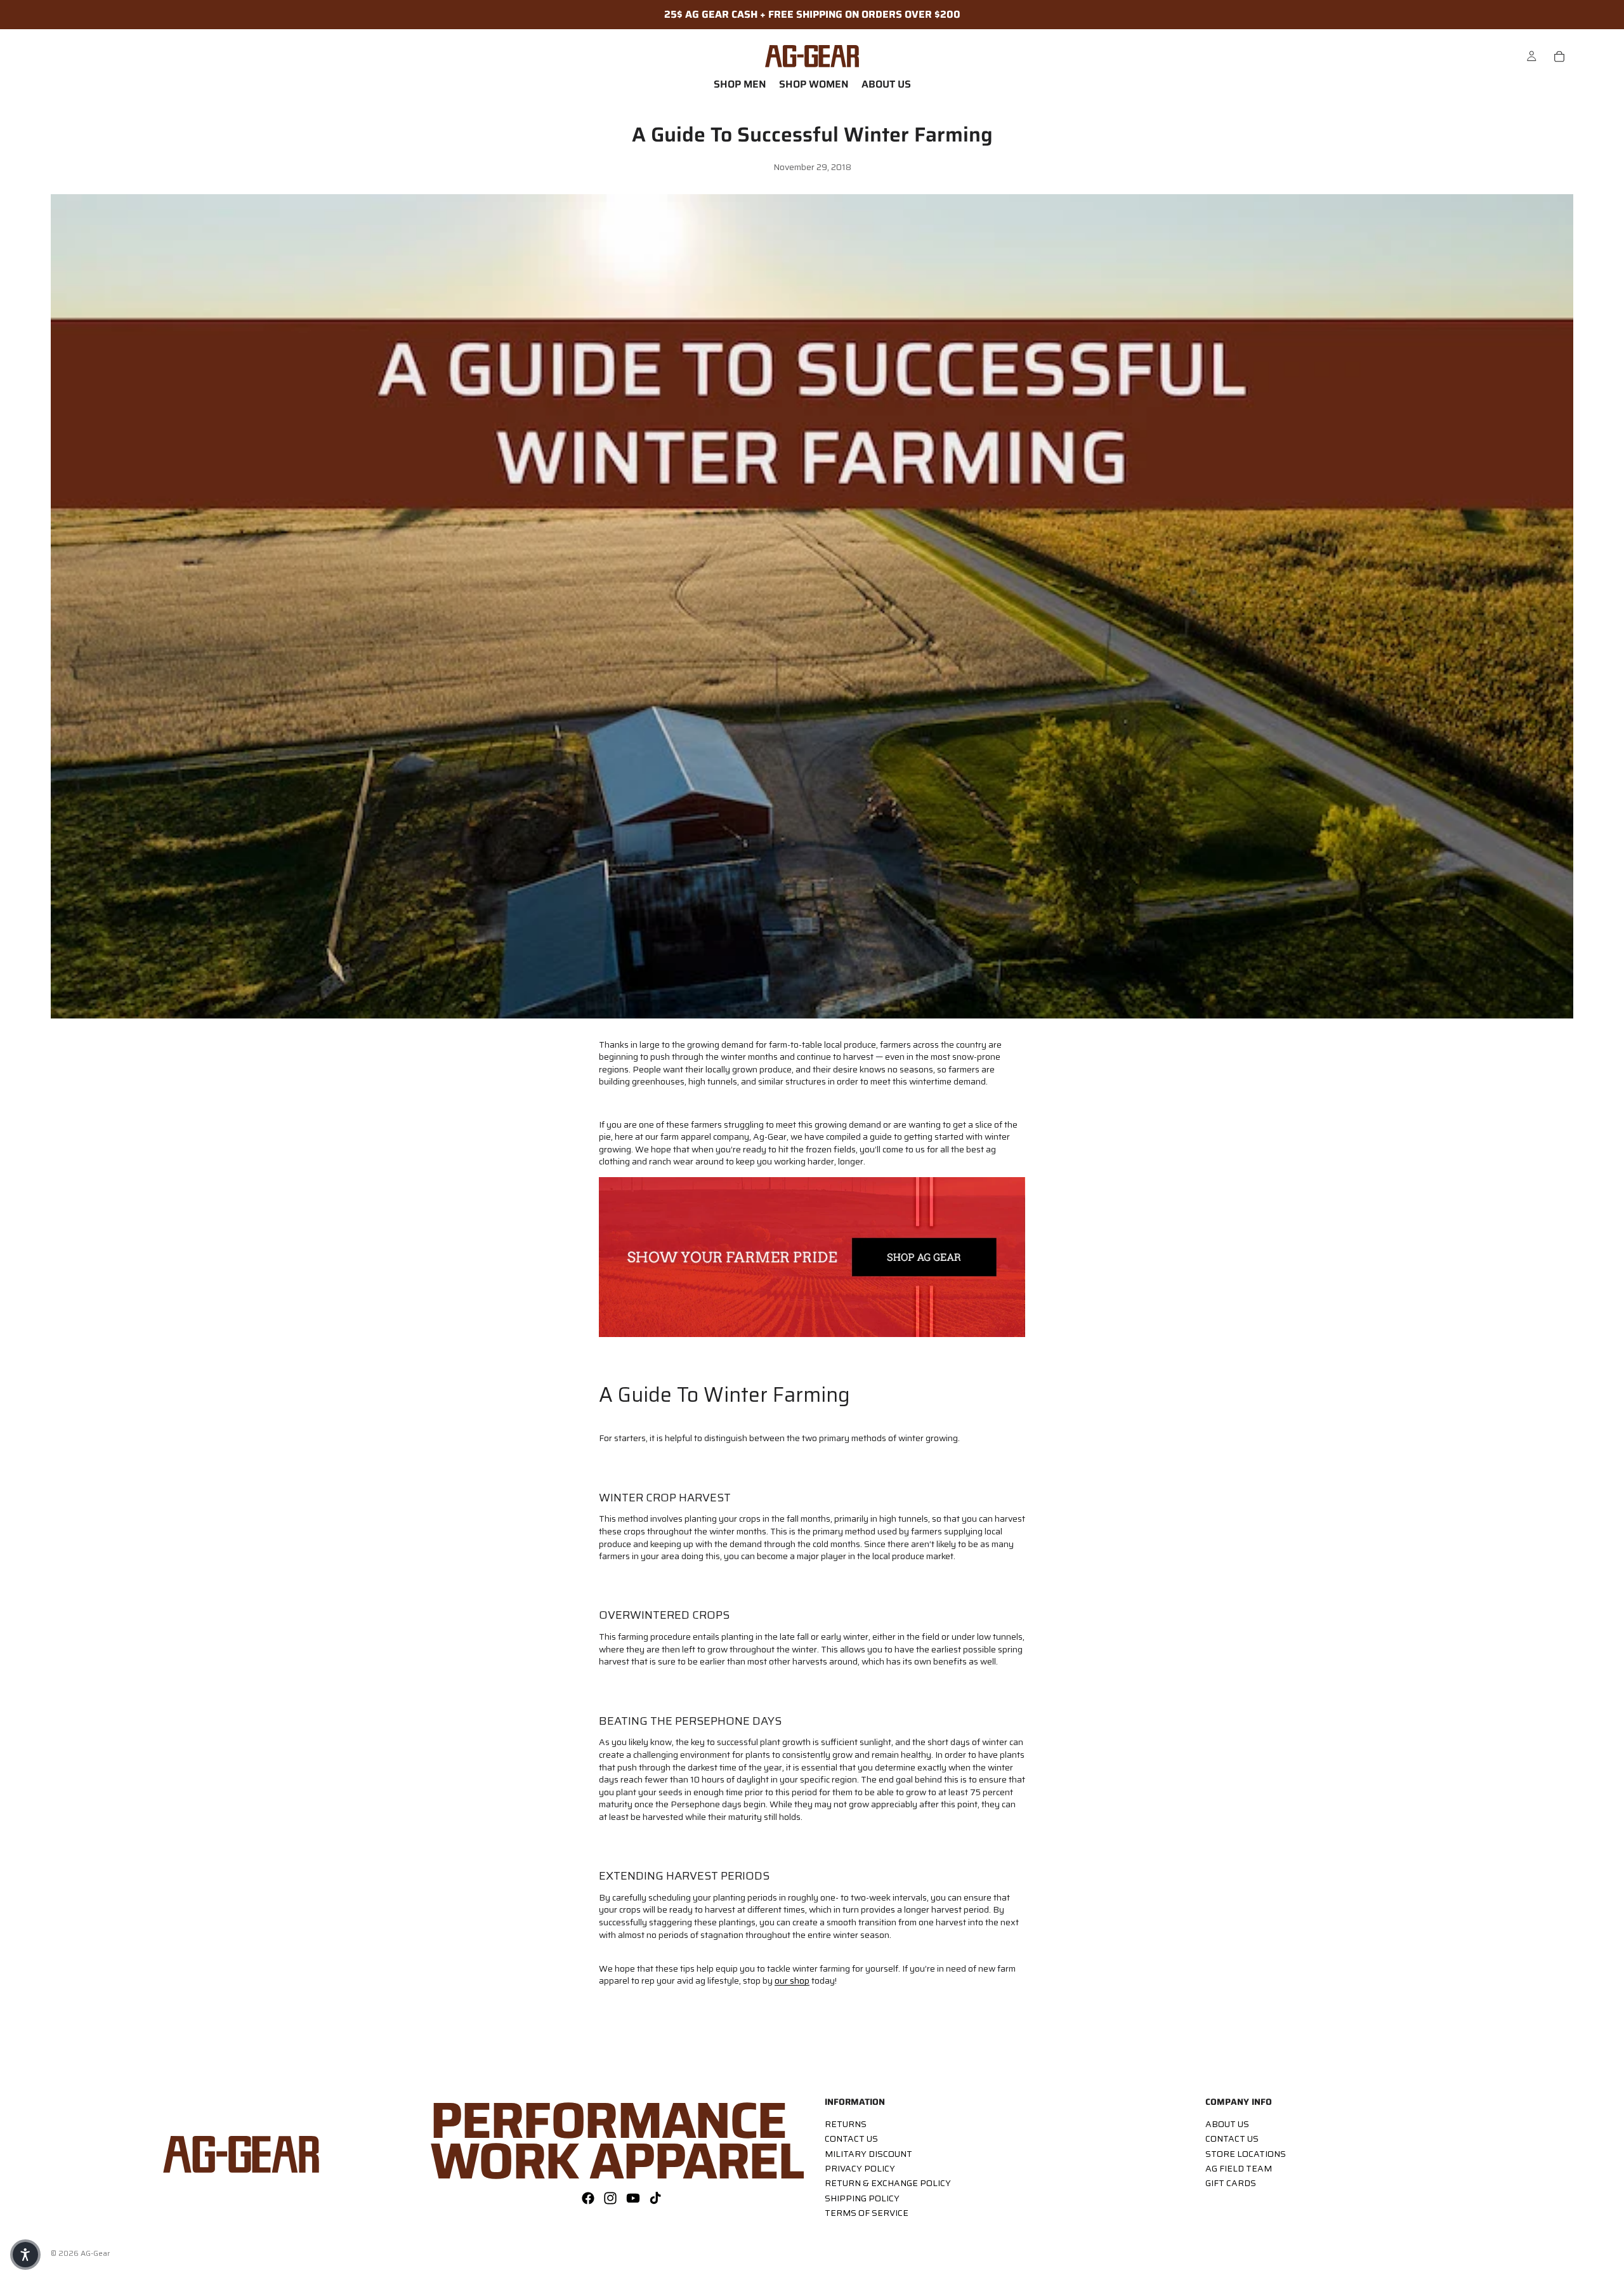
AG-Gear (95, 2253)
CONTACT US (851, 2138)
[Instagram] (610, 2198)
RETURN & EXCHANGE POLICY (888, 2183)
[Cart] (1559, 56)
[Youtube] (633, 2198)
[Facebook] (588, 2198)
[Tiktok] (655, 2198)
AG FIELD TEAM (1239, 2168)
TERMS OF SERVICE (867, 2213)
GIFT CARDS (1231, 2183)
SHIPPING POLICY (862, 2198)
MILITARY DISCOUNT (868, 2153)
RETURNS (846, 2123)
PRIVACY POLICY (860, 2168)
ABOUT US (1227, 2123)
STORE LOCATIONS (1246, 2153)
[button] (25, 2255)
